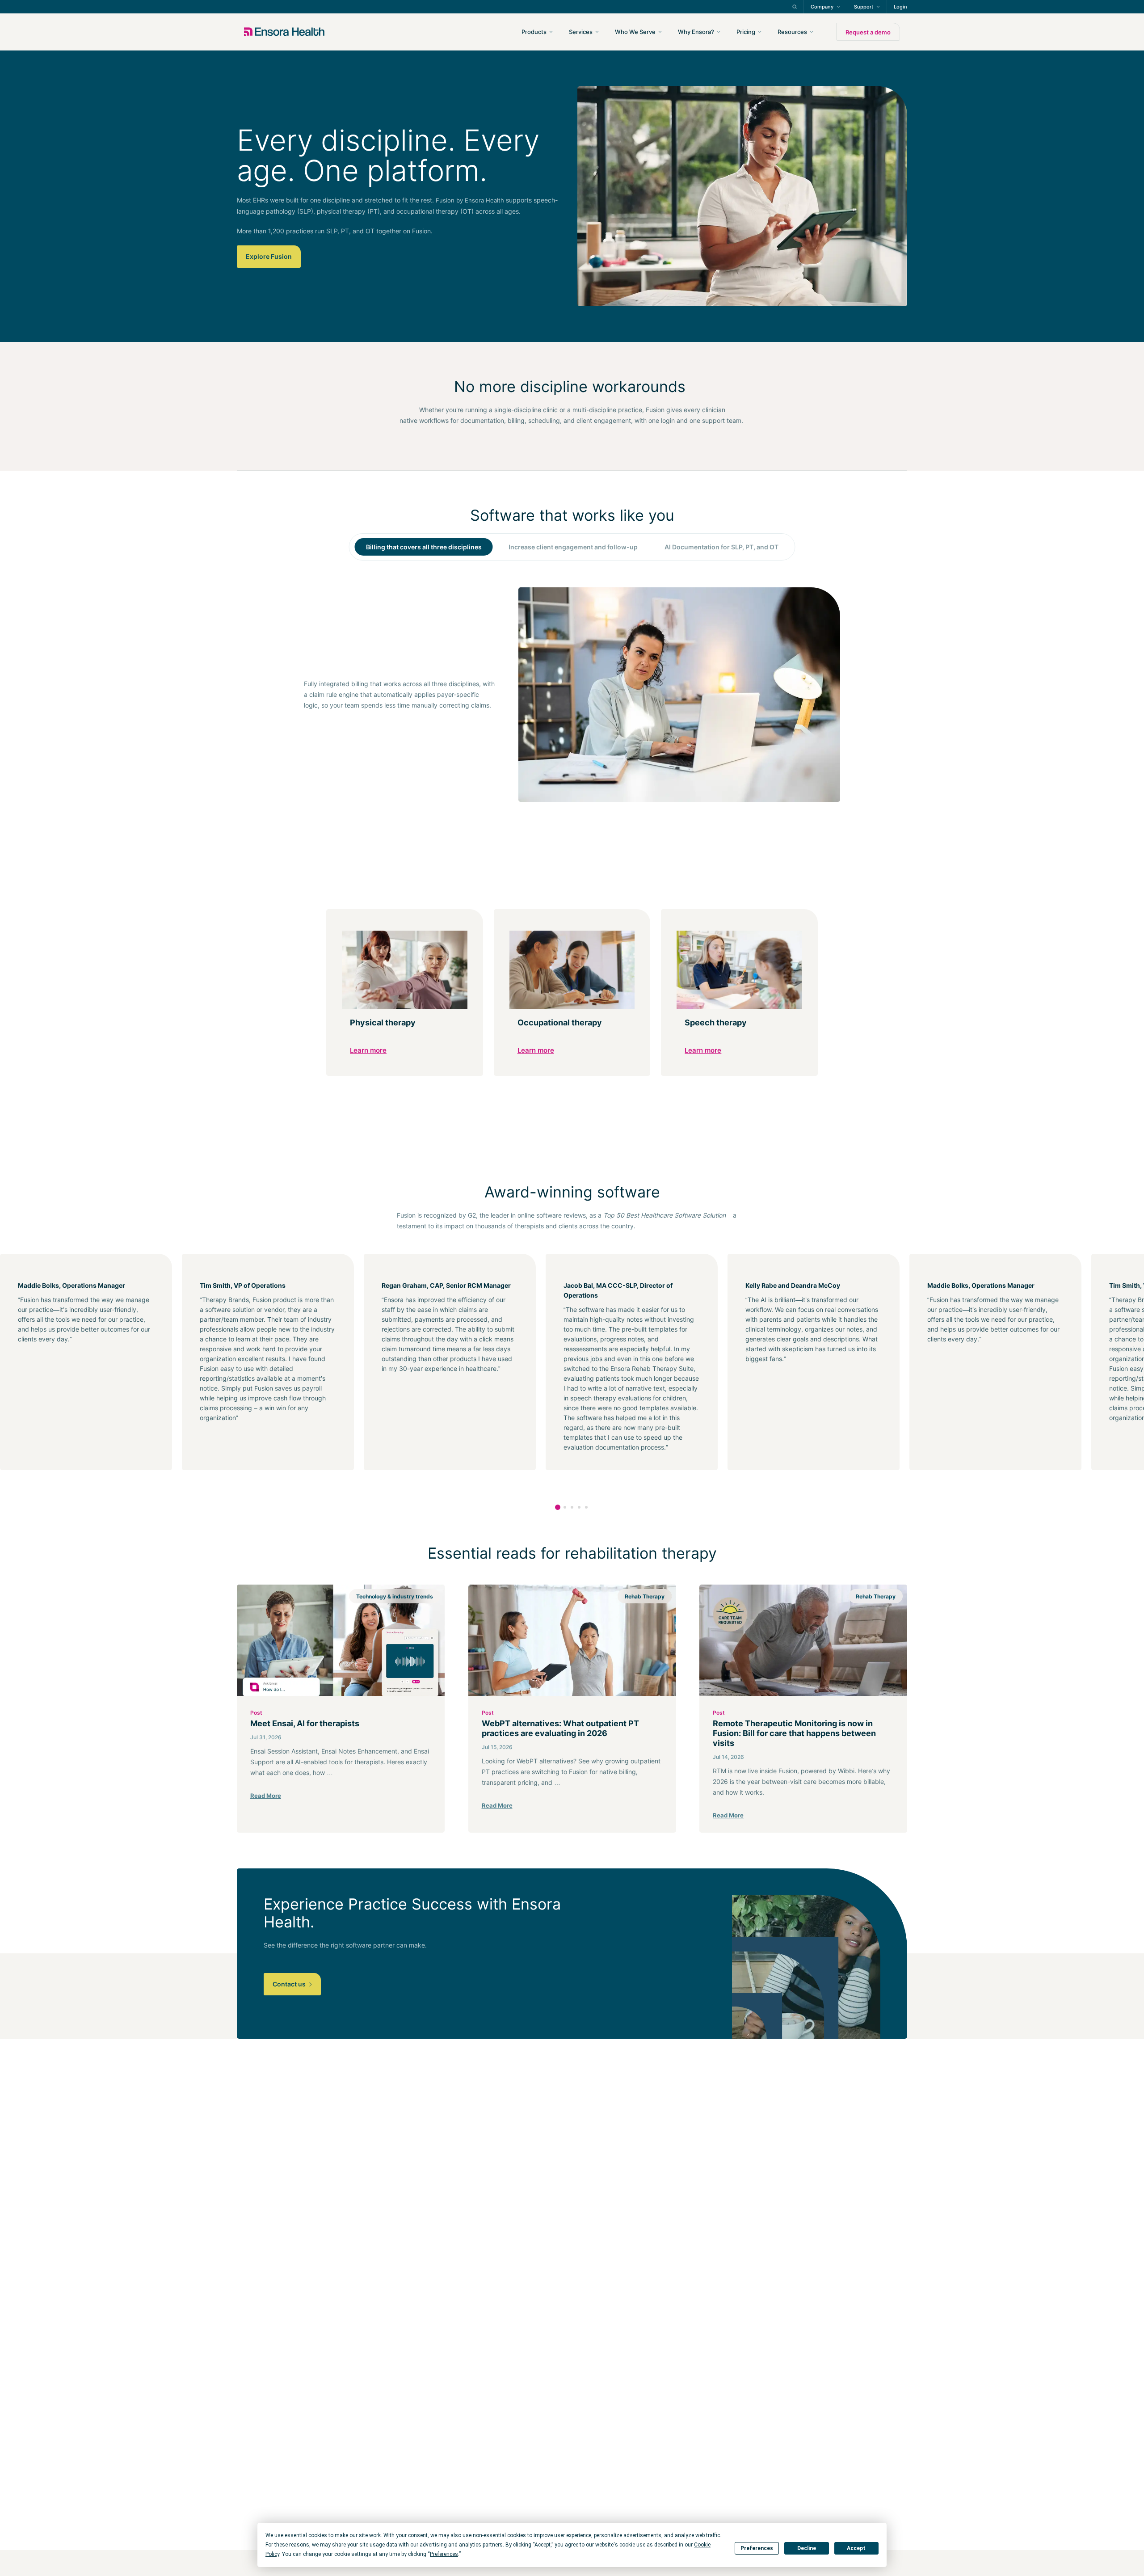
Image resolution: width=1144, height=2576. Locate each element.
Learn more (368, 1050)
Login (900, 7)
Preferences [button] (444, 2554)
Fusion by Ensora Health (470, 200)
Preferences (757, 2548)
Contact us (290, 1984)
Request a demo (868, 32)
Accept (856, 2548)
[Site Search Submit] (795, 7)
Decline (807, 2548)
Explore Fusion (269, 256)
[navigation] (620, 32)
